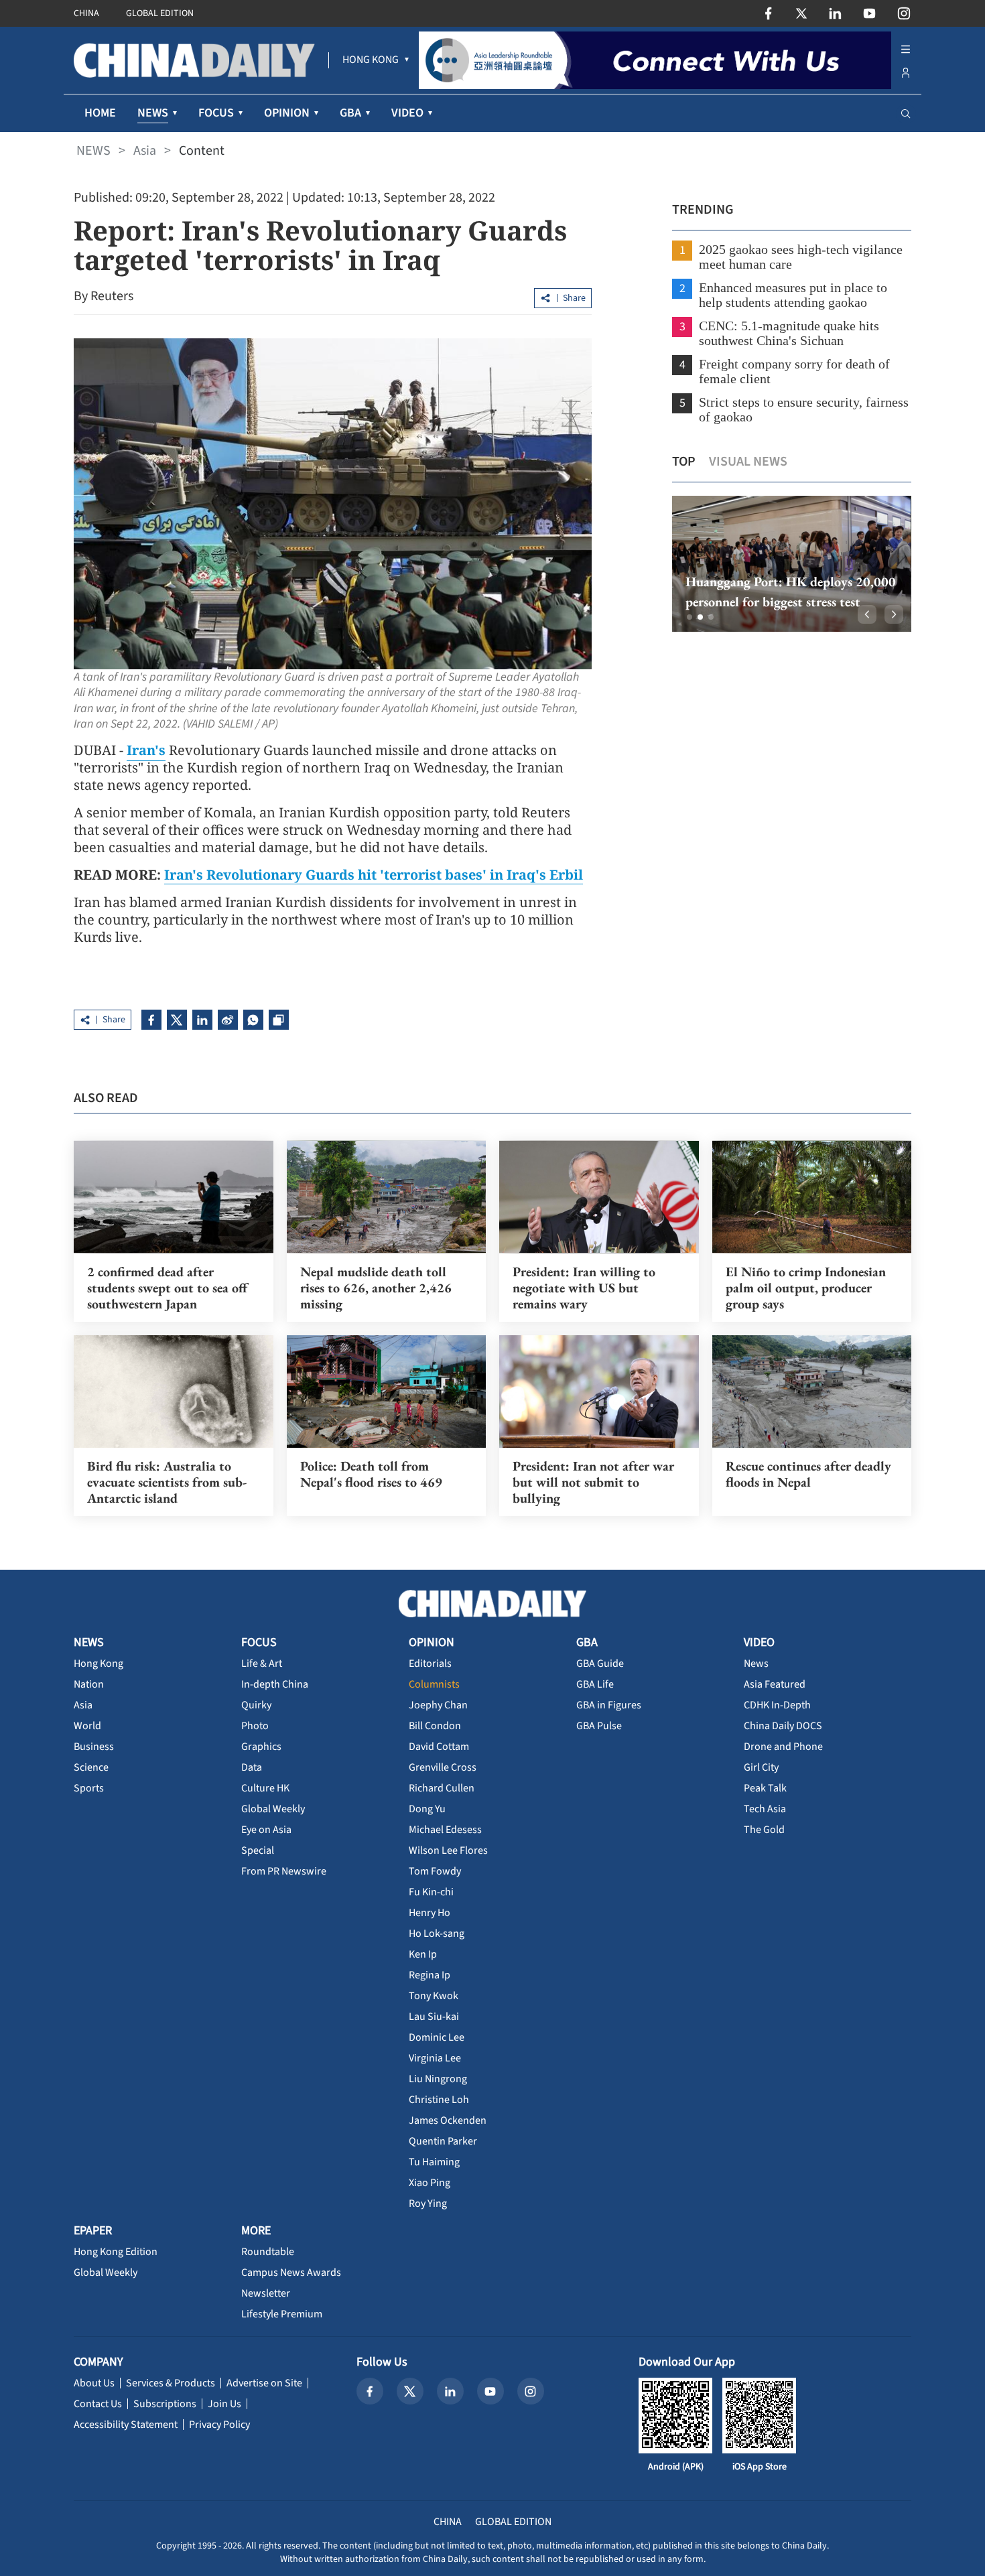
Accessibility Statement (126, 2425)
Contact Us (98, 2404)
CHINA (86, 13)
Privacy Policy (219, 2425)
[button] (689, 617)
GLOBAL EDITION (160, 13)
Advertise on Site (264, 2383)
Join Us (224, 2404)
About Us (94, 2383)
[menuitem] (371, 60)
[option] (792, 564)
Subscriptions (165, 2404)
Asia (145, 151)
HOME (100, 113)
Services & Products (171, 2383)
